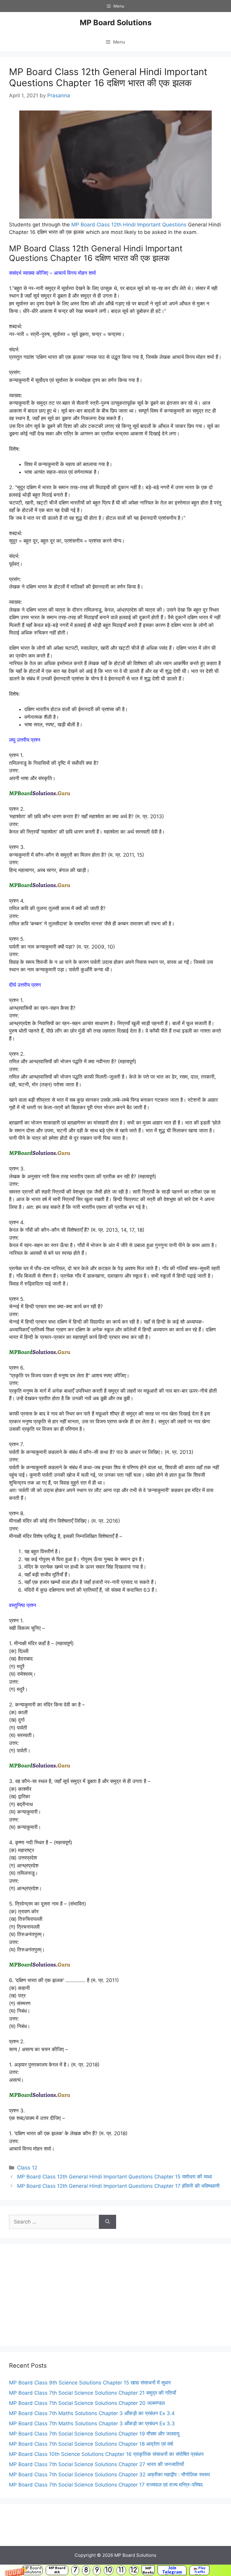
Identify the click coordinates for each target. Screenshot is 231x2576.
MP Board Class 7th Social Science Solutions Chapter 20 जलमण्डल (87, 2403)
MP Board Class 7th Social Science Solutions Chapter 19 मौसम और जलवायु (94, 2434)
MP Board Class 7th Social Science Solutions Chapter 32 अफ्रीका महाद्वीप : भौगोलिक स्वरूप (109, 2475)
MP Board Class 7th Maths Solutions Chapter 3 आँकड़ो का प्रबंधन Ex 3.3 (92, 2423)
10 (109, 2570)
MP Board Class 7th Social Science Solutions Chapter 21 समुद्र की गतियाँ (92, 2393)
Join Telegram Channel (172, 2570)
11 (121, 2570)
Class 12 (27, 2168)
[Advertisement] (115, 2295)
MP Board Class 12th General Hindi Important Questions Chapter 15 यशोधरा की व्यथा (115, 2177)
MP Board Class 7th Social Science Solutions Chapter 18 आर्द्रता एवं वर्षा (91, 2444)
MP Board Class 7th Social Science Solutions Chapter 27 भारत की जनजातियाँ (96, 2464)
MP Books (148, 2570)
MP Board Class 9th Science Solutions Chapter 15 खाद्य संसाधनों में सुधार (90, 2383)
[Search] (108, 2222)
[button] (115, 2570)
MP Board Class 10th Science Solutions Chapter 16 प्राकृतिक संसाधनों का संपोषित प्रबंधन (106, 2454)
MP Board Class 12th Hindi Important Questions (129, 225)
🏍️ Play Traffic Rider (199, 2570)
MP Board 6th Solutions (57, 2570)
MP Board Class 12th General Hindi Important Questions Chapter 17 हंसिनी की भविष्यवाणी (118, 2186)
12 (134, 2570)
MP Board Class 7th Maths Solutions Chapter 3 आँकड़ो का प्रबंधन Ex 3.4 (92, 2413)
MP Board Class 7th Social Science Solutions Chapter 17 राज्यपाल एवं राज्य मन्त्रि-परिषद (106, 2485)
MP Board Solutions (32, 2570)
